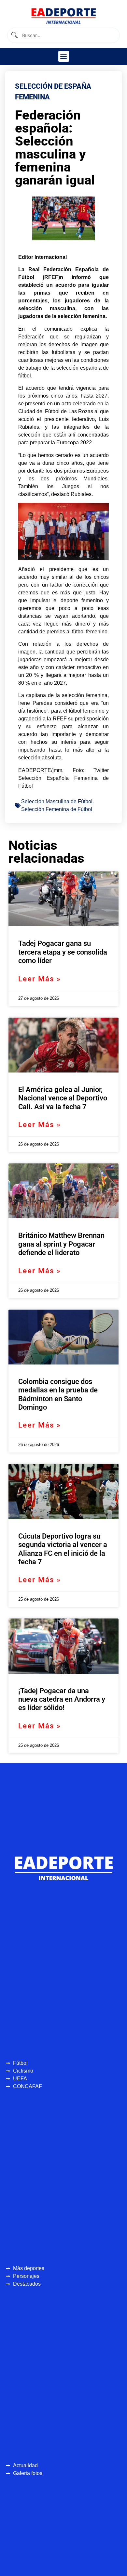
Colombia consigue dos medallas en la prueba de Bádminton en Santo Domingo (58, 1394)
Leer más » (40, 979)
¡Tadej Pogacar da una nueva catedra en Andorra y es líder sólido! (62, 1699)
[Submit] (14, 35)
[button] (64, 56)
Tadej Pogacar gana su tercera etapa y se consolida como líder (63, 952)
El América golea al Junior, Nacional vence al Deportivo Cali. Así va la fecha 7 (63, 1098)
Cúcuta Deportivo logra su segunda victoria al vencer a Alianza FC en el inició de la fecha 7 (63, 1549)
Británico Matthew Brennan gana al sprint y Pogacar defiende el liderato (61, 1244)
